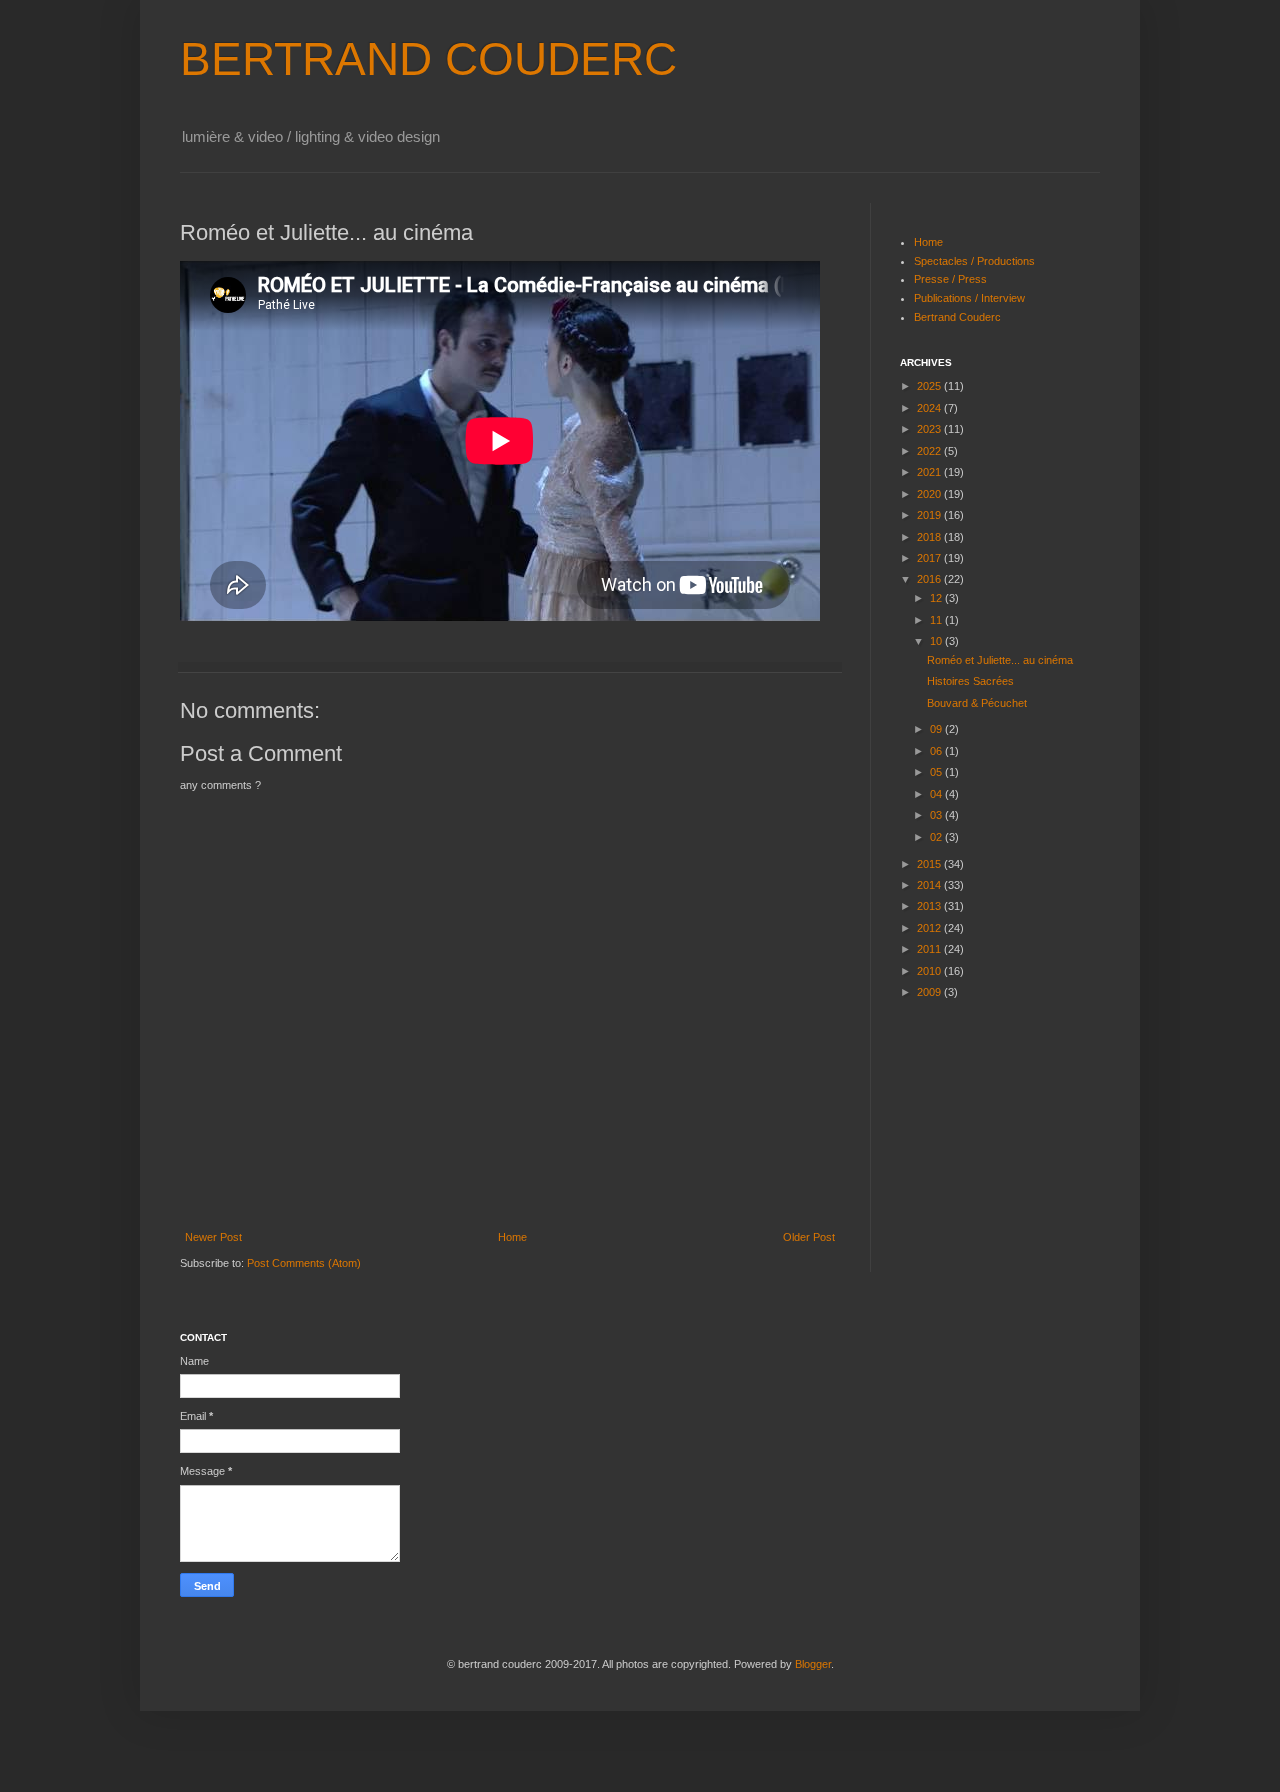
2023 (930, 429)
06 (937, 751)
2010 (930, 971)
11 (937, 620)
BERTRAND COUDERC (428, 59)
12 (937, 598)
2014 (930, 885)
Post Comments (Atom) (304, 1263)
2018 (930, 537)
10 (937, 641)
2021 (930, 472)
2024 (930, 408)
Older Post (809, 1237)
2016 (930, 579)
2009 (930, 992)
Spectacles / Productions (974, 261)
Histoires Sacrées (970, 681)
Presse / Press (950, 279)
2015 (930, 864)
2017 (930, 558)
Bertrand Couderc (957, 317)
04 (937, 794)
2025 (930, 386)
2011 (930, 949)
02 (937, 837)
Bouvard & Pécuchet (977, 703)
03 (937, 815)
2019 (930, 515)
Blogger (813, 1664)
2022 (930, 451)
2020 (930, 494)
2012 (930, 928)
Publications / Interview (969, 298)
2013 (930, 906)
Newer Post (213, 1237)
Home (512, 1237)
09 (937, 729)
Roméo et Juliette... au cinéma (1000, 660)
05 (937, 772)
